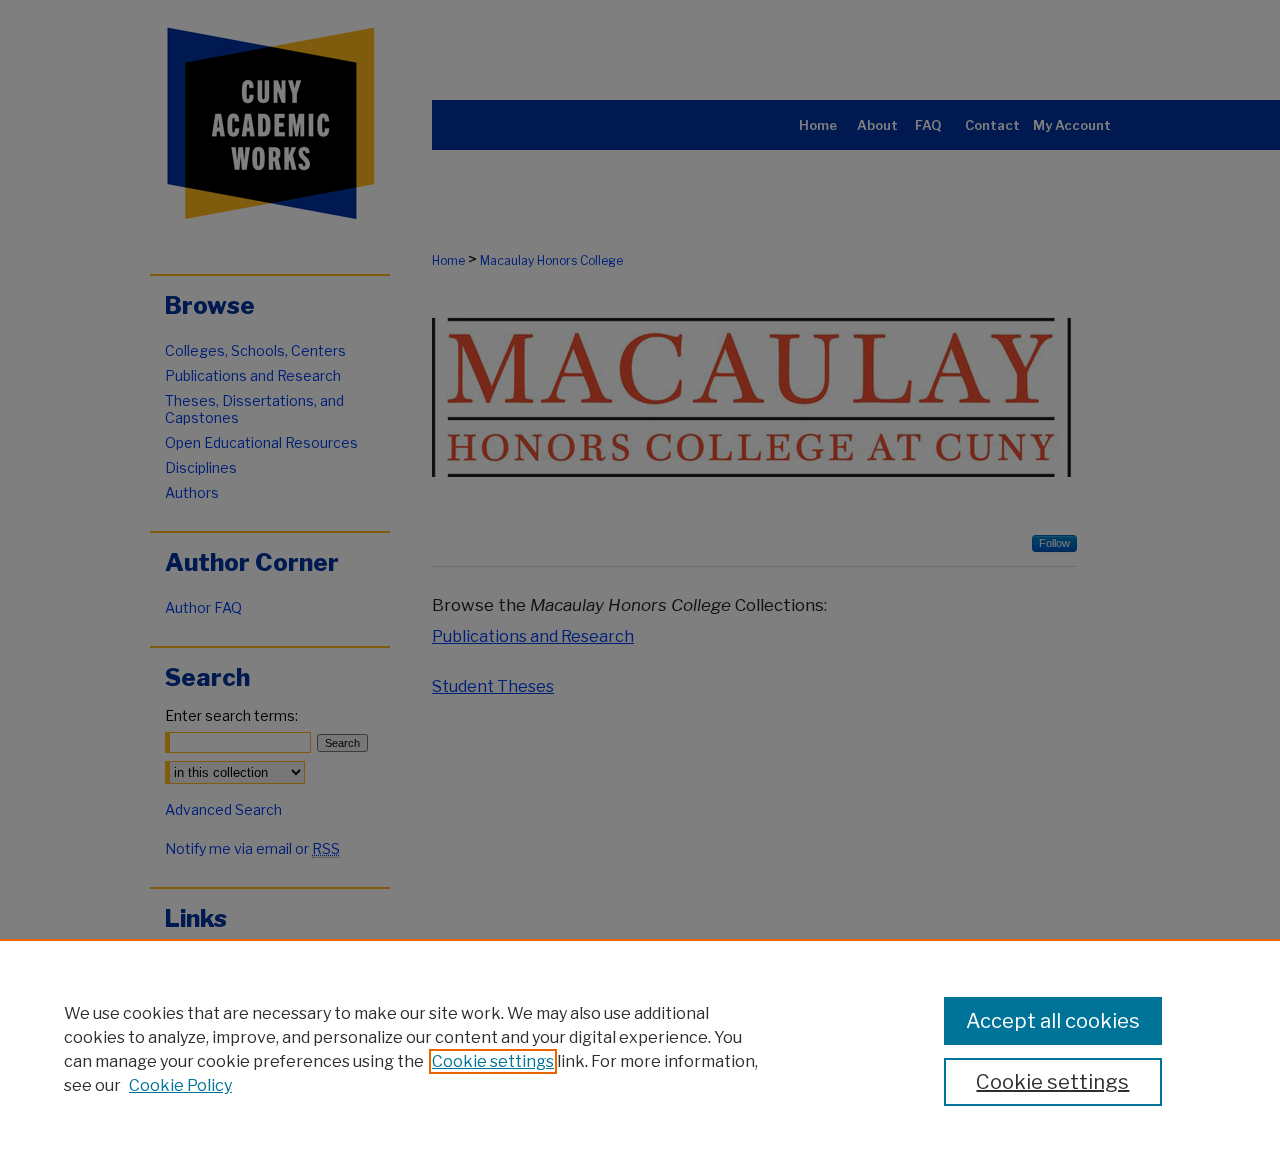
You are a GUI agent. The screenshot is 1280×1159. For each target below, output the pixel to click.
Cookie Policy (180, 1085)
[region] (640, 1049)
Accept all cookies (1053, 1021)
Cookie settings (493, 1061)
